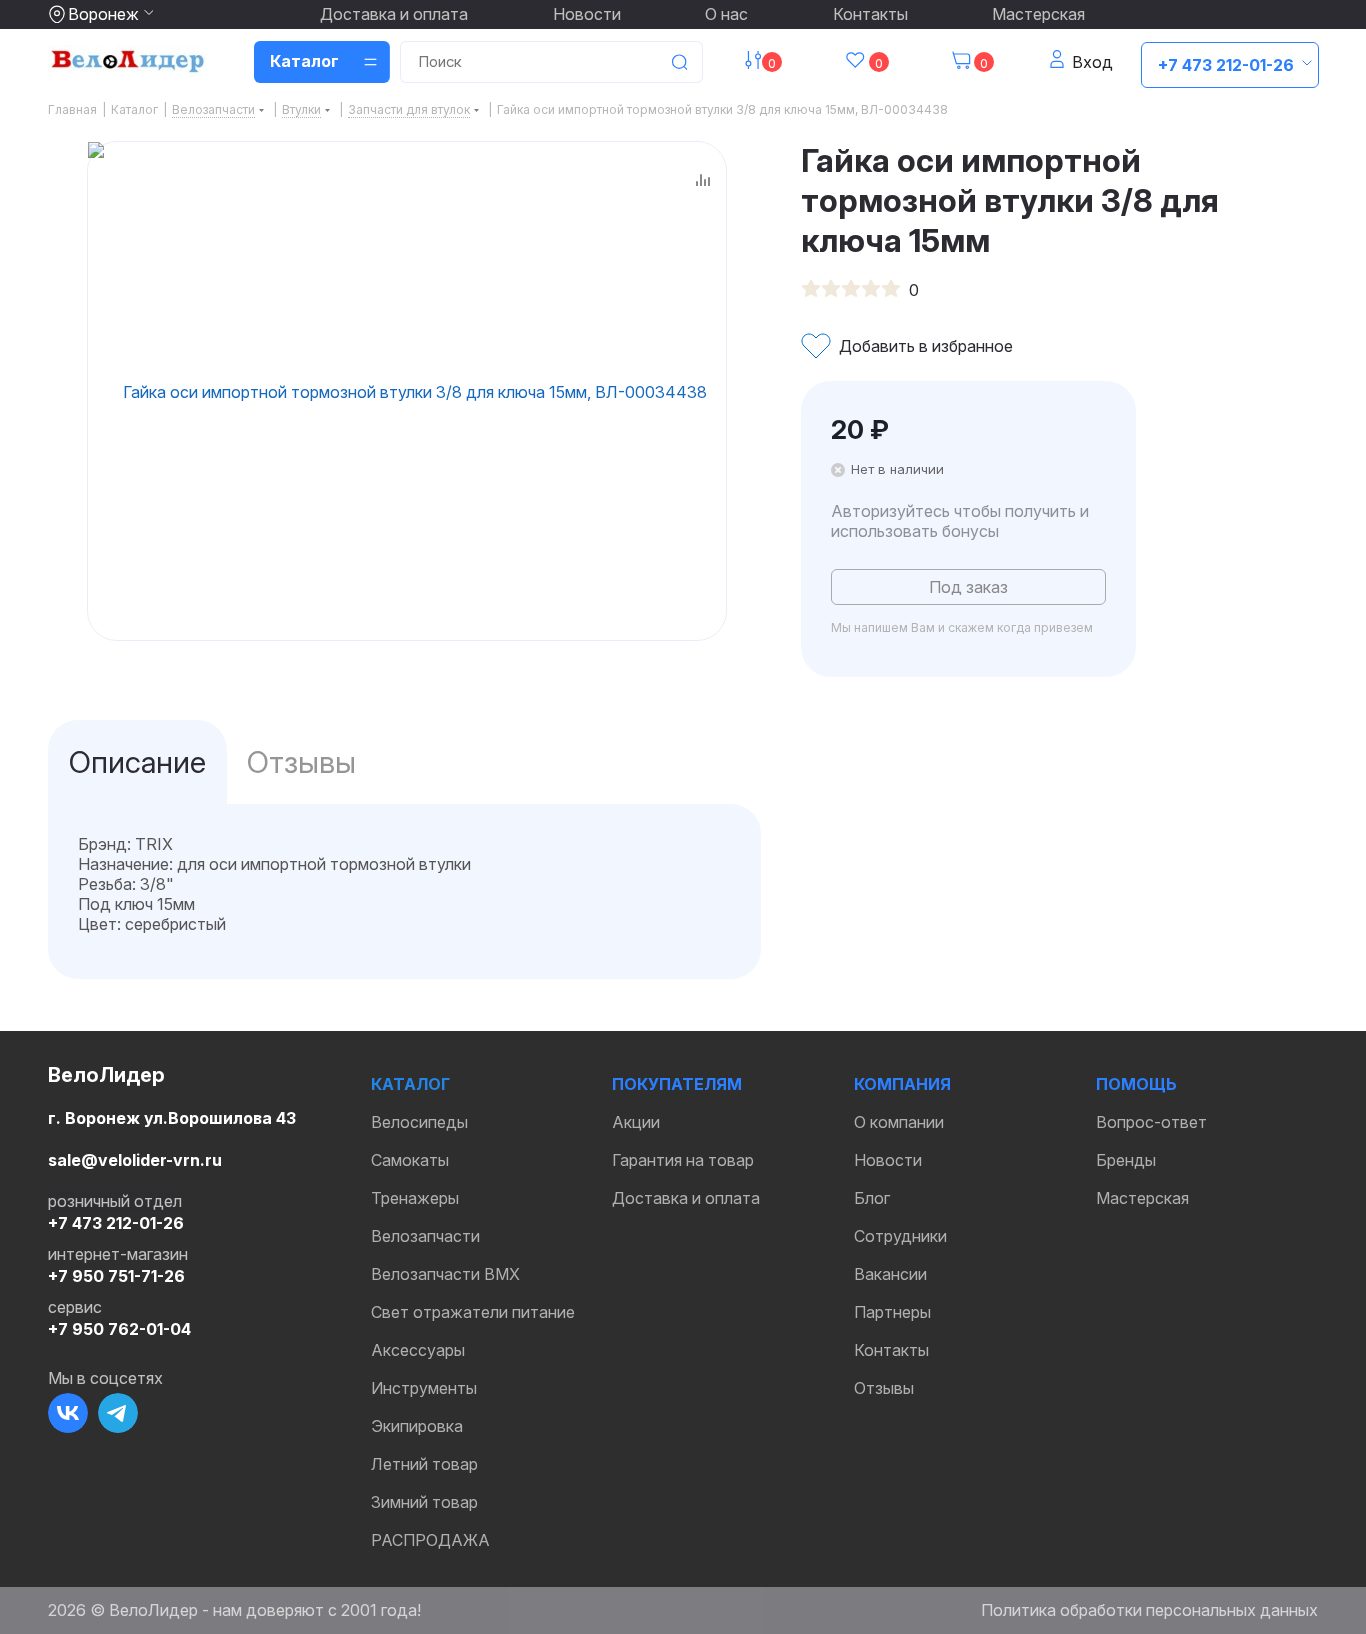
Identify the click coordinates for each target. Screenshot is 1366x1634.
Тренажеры (415, 1198)
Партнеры (892, 1312)
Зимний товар (424, 1502)
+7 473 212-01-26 (1226, 65)
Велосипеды (419, 1122)
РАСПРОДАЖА (430, 1540)
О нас (726, 14)
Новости (587, 14)
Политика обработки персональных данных (1149, 1610)
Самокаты (410, 1160)
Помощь (1136, 1084)
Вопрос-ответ (1151, 1122)
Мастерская (1038, 14)
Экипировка (417, 1426)
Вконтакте (68, 1413)
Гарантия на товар (683, 1160)
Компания (902, 1084)
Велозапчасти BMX (445, 1274)
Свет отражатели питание (473, 1312)
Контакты (870, 14)
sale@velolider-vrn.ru (135, 1160)
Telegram (118, 1413)
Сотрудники (900, 1236)
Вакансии (890, 1274)
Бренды (1126, 1160)
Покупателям (677, 1084)
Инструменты (424, 1388)
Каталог (410, 1084)
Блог (872, 1198)
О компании (899, 1122)
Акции (636, 1122)
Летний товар (424, 1464)
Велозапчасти (425, 1236)
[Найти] (679, 62)
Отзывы (884, 1388)
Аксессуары (418, 1350)
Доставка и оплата (394, 14)
